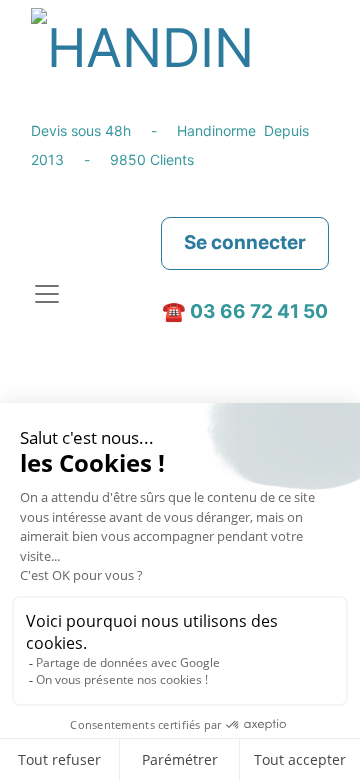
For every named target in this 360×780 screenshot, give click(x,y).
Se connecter (245, 242)
